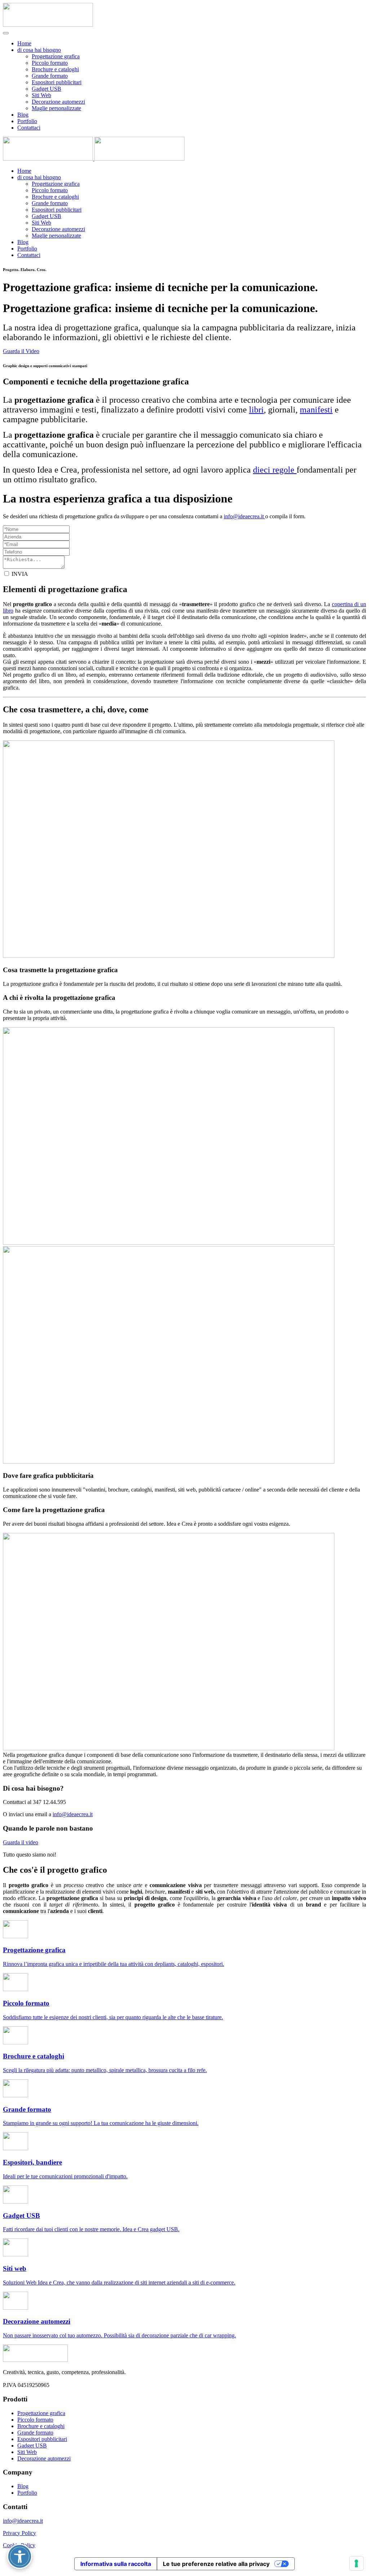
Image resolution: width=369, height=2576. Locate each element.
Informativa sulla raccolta (116, 2564)
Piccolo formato (50, 63)
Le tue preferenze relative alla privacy (216, 2564)
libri (256, 410)
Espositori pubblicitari (57, 82)
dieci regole (275, 470)
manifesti (316, 410)
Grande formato (50, 76)
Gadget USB (46, 89)
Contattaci (29, 128)
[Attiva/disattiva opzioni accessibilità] (20, 2556)
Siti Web (41, 95)
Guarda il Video (21, 351)
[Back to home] (48, 25)
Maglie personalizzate (56, 108)
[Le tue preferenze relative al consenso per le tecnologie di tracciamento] (356, 2563)
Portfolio (27, 121)
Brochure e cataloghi (55, 69)
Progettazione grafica (56, 56)
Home (24, 43)
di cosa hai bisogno (39, 50)
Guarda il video (21, 1842)
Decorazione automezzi (58, 102)
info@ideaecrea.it (73, 1814)
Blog (23, 115)
